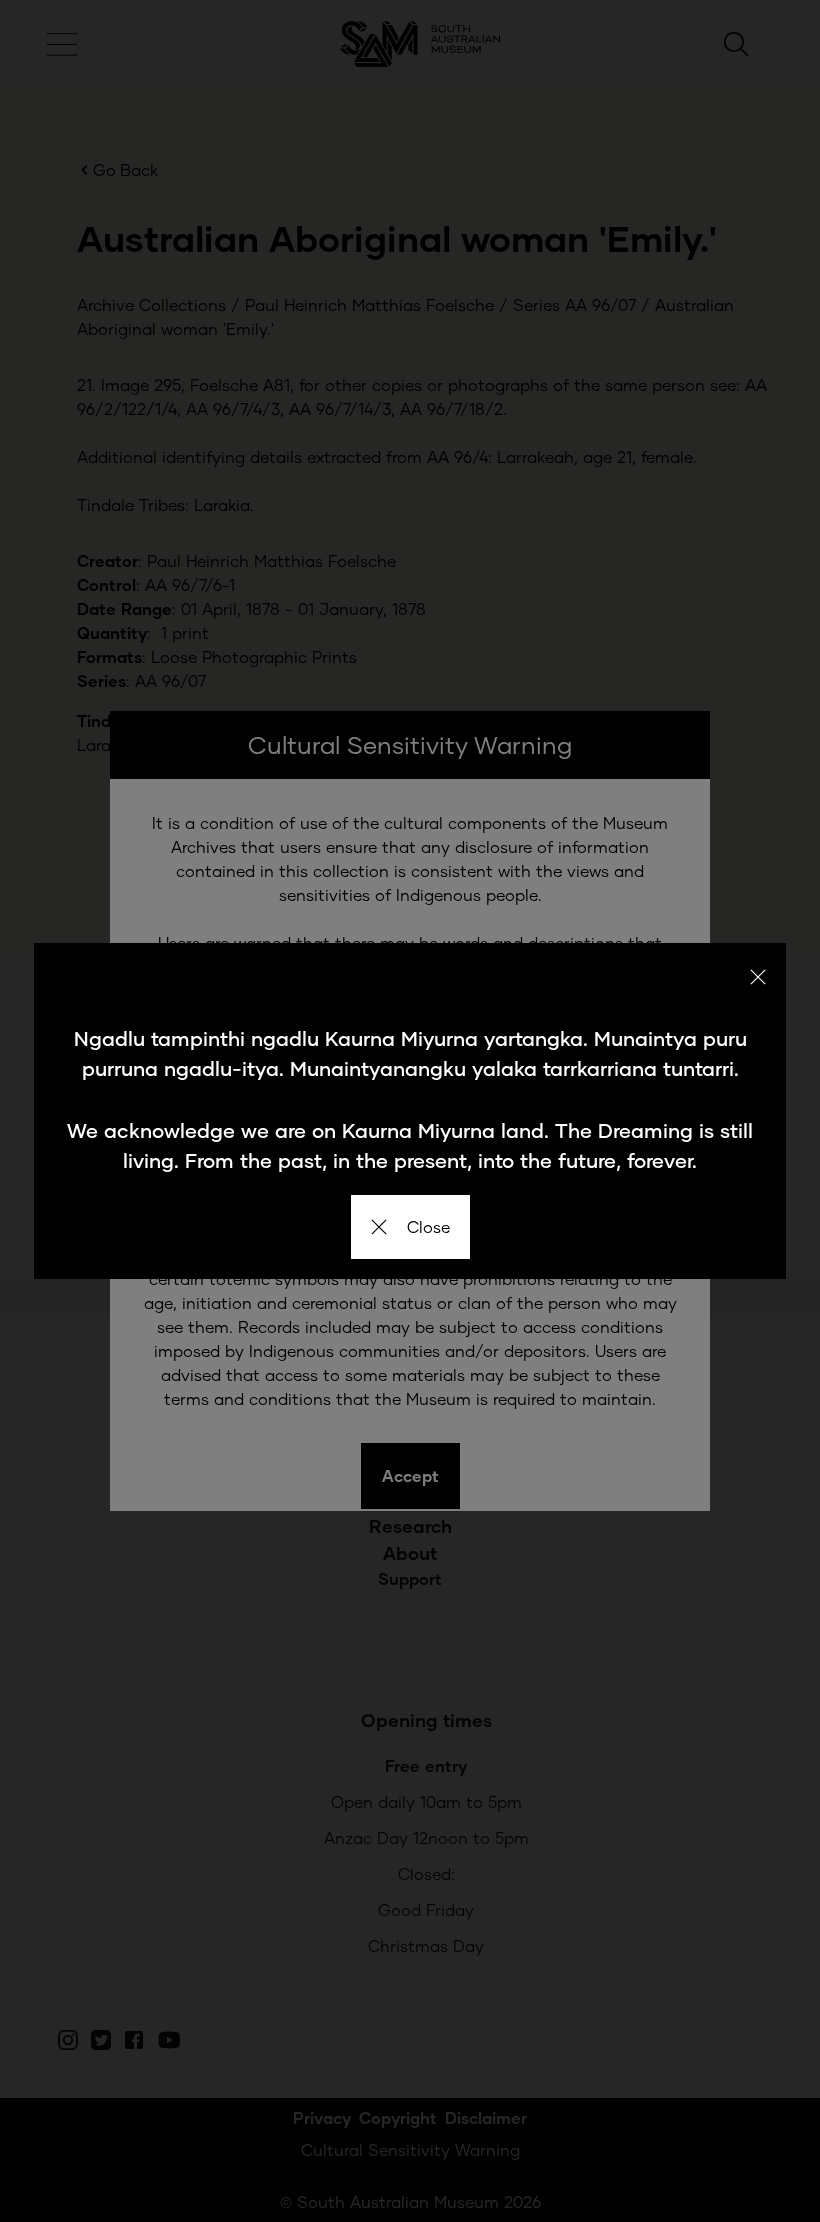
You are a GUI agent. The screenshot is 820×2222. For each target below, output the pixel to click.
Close (428, 1226)
